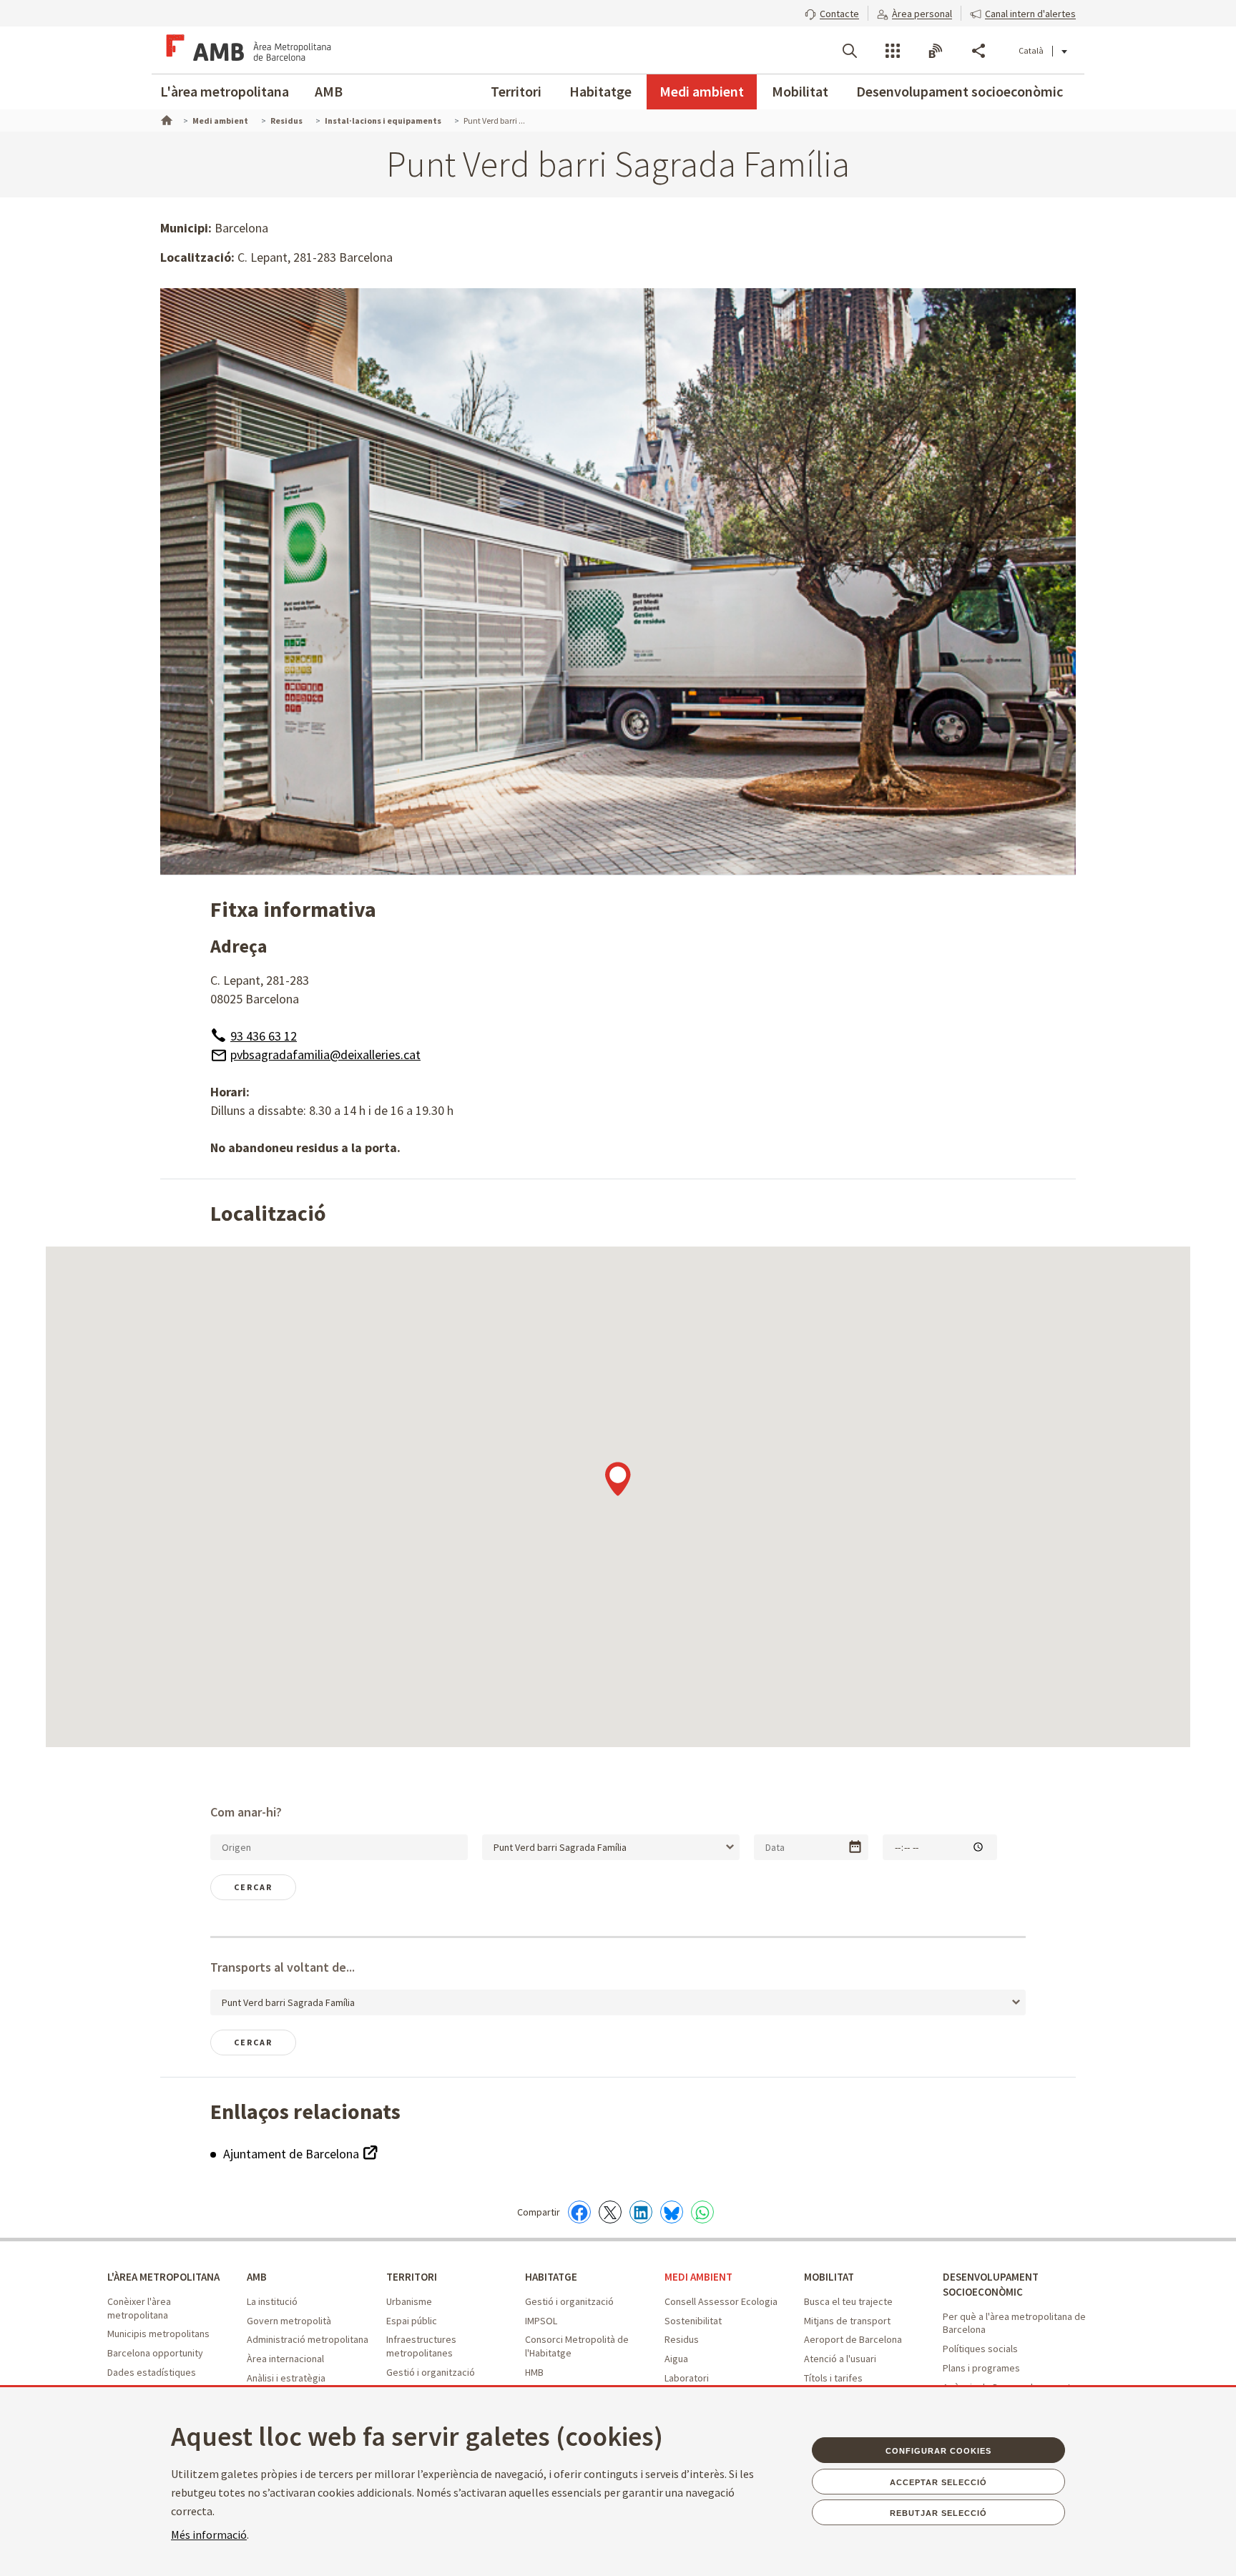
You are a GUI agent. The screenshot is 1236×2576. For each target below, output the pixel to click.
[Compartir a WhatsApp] (702, 2212)
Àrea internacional (285, 2359)
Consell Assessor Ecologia (721, 2301)
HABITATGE (551, 2277)
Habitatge (600, 91)
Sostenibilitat (693, 2321)
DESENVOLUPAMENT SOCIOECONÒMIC (991, 2284)
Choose (855, 1847)
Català (1031, 50)
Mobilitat (800, 91)
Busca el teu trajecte (848, 2301)
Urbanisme (409, 2301)
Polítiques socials (980, 2349)
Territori (516, 91)
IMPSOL (541, 2321)
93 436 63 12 (264, 1036)
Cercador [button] (850, 51)
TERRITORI (412, 2277)
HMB (534, 2372)
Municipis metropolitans (158, 2334)
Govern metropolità (289, 2321)
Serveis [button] (893, 51)
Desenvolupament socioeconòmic (960, 91)
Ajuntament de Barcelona (293, 2154)
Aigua (676, 2359)
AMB (329, 91)
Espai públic (412, 2321)
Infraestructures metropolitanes (421, 2346)
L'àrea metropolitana (225, 91)
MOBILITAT (829, 2277)
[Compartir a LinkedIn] (641, 2212)
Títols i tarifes (833, 2378)
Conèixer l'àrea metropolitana (139, 2308)
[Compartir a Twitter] (610, 2212)
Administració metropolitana (308, 2339)
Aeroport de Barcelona (853, 2339)
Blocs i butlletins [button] (936, 51)
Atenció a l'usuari (840, 2359)
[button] (832, 12)
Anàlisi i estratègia (286, 2378)
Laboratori (687, 2378)
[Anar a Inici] (165, 119)
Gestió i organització (431, 2372)
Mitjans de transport (847, 2321)
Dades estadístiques (152, 2372)
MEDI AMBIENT (698, 2277)
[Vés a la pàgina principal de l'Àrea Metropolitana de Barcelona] (246, 50)
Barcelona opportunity (155, 2353)
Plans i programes (981, 2368)
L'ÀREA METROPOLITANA (163, 2277)
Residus (682, 2339)
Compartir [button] (978, 51)
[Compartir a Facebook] (579, 2212)
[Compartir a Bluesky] (672, 2212)
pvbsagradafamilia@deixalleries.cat (325, 1055)
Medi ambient (702, 91)
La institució (272, 2301)
